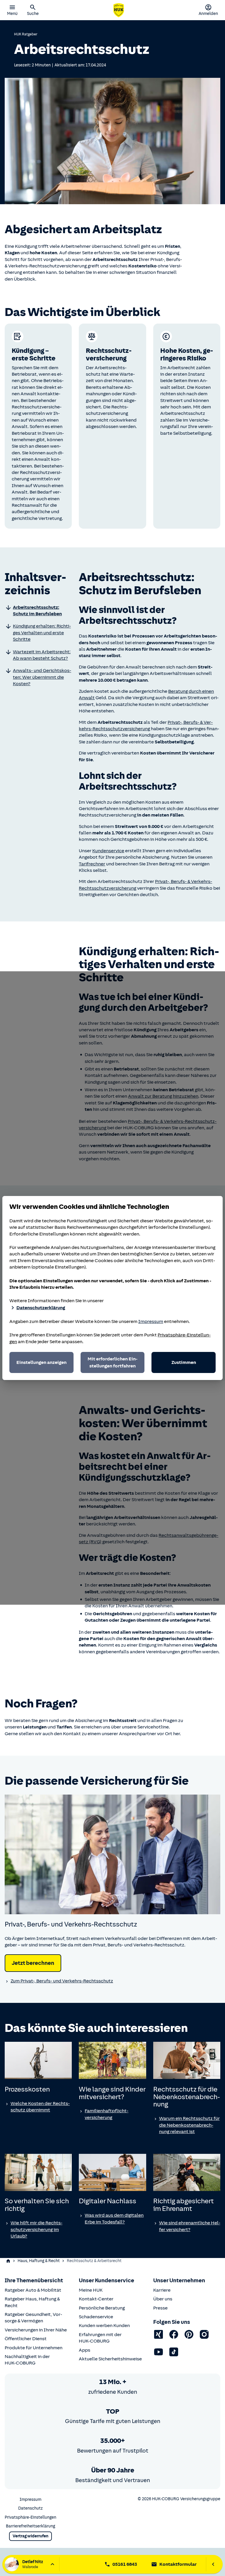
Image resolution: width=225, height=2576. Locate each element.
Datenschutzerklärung (41, 1308)
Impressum (151, 1321)
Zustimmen (184, 1362)
